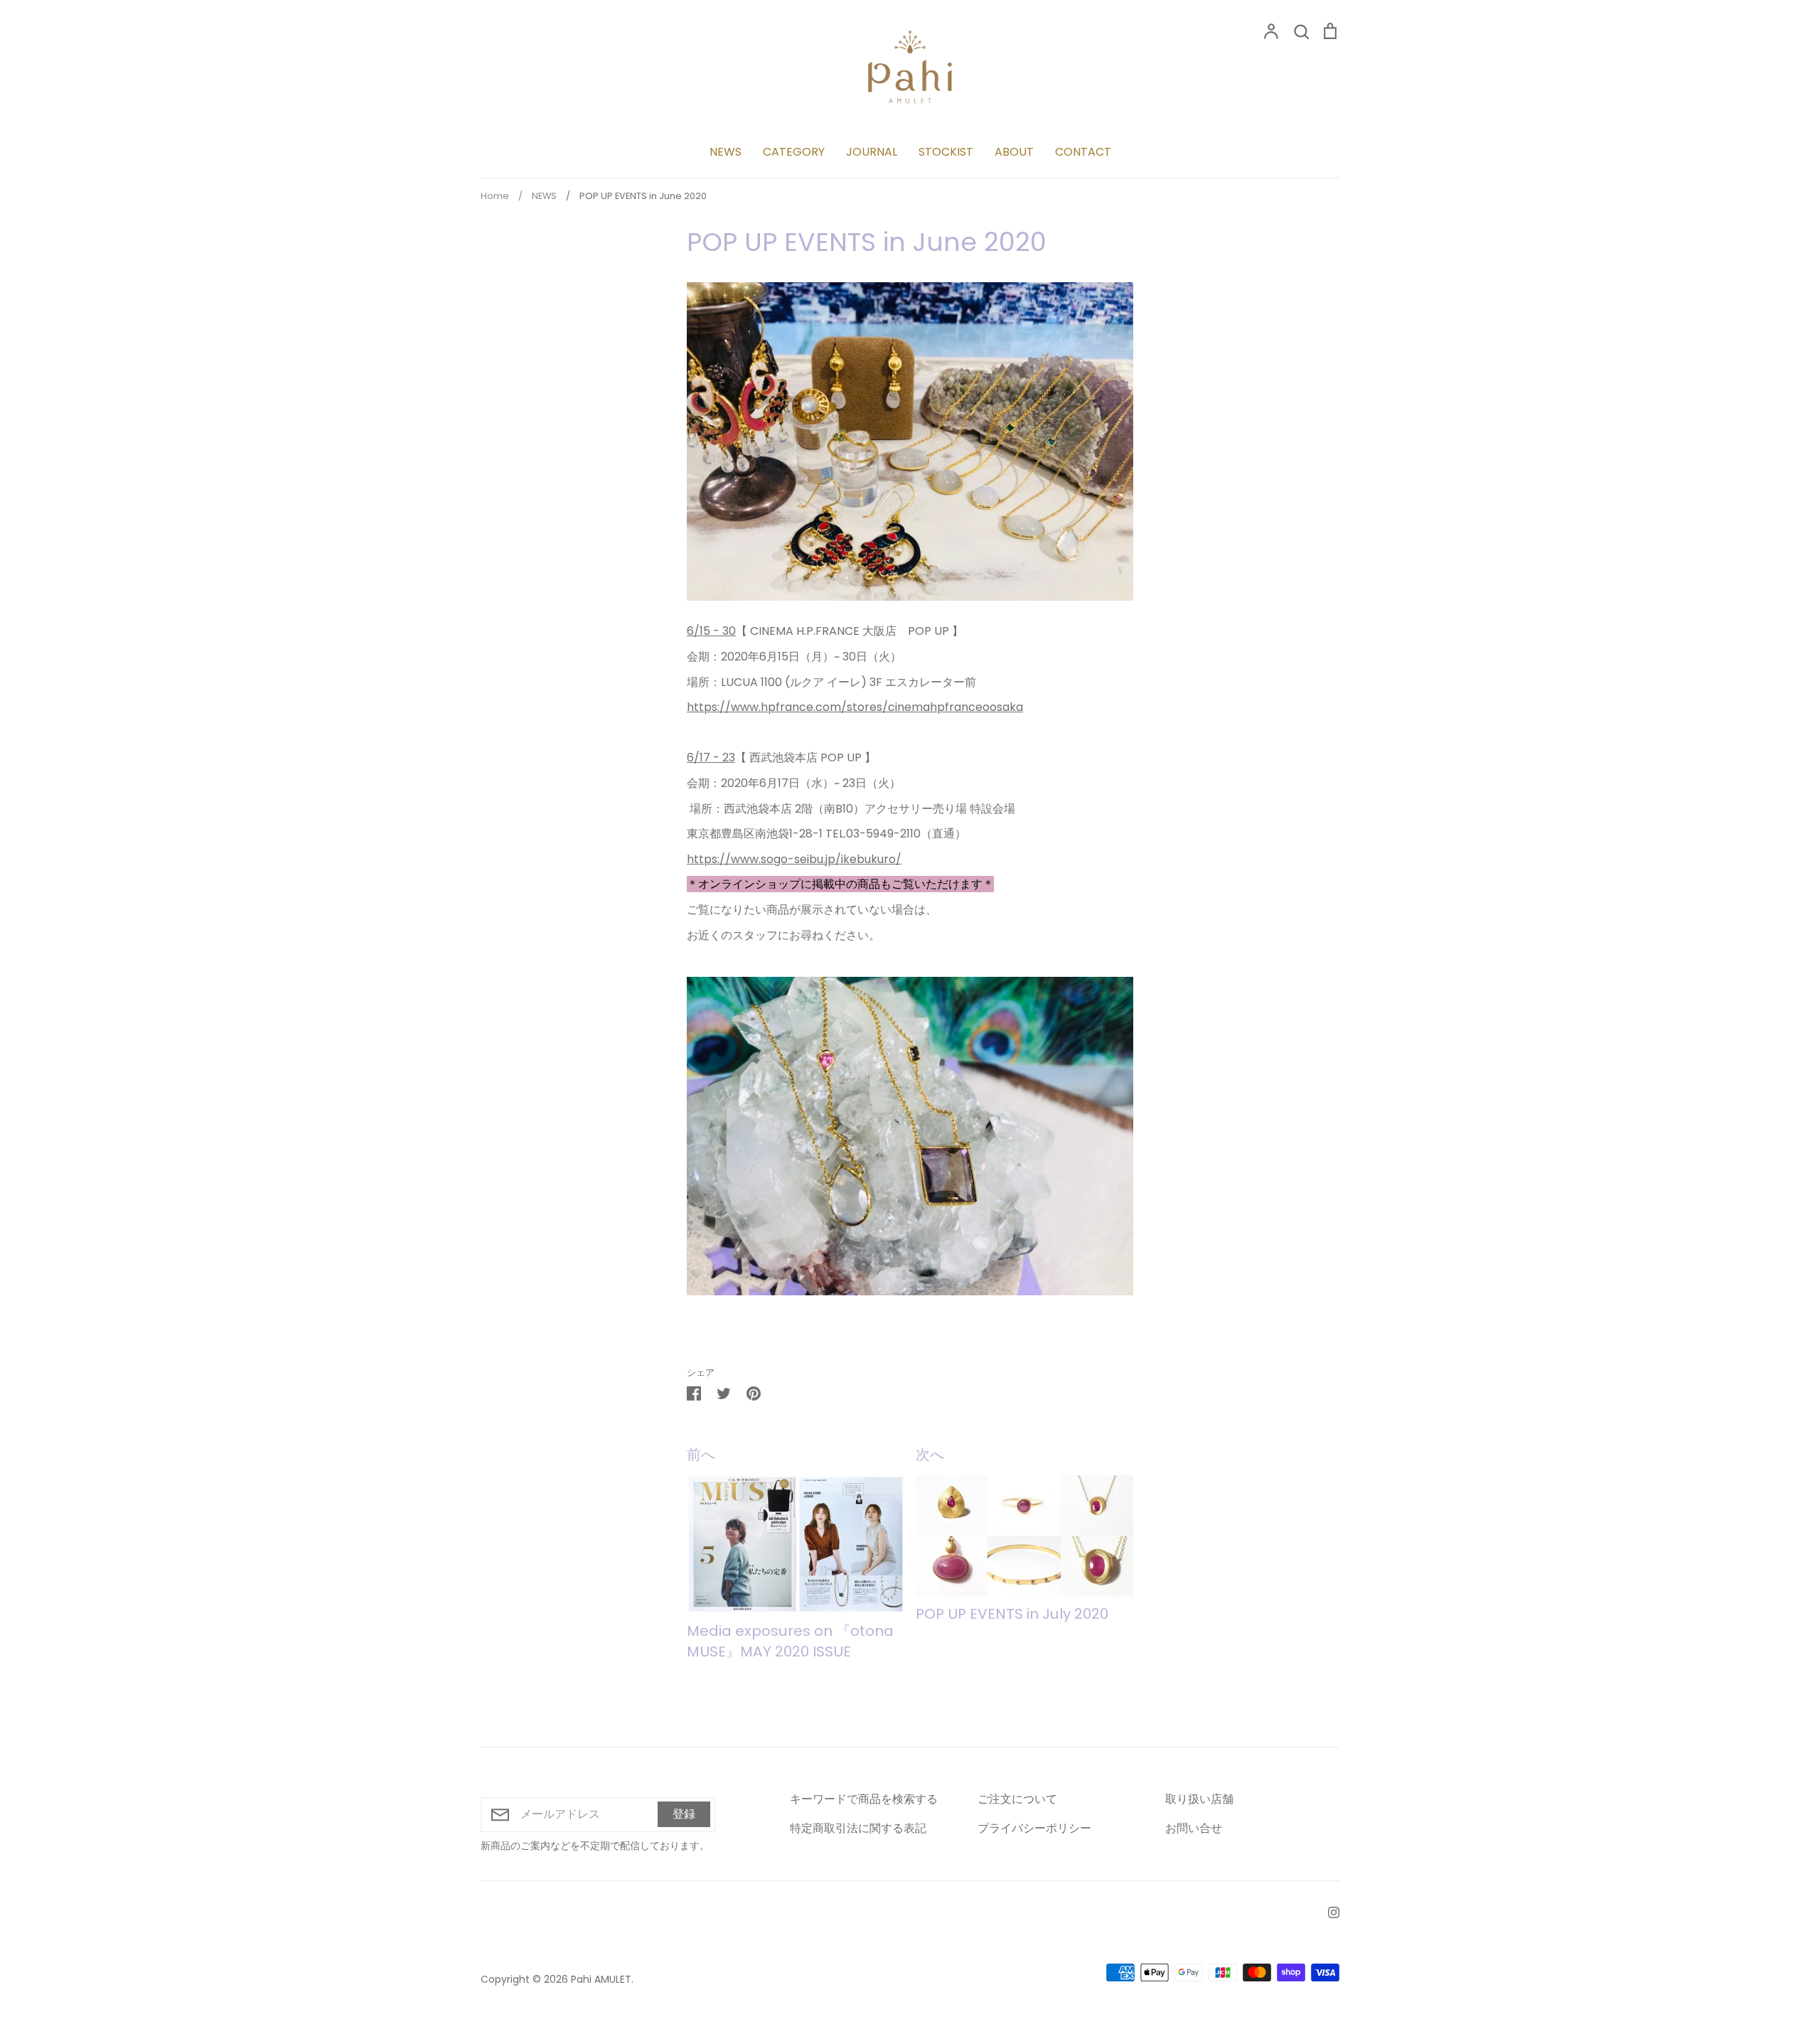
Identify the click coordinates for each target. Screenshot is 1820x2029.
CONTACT (1083, 152)
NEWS (726, 152)
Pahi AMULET (601, 1979)
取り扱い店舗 (1199, 1799)
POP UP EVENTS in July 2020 (1012, 1614)
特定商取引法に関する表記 (858, 1828)
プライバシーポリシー (1034, 1828)
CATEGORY (794, 152)
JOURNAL (872, 152)
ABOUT (1014, 152)
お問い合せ (1194, 1828)
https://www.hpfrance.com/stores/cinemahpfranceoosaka (855, 707)
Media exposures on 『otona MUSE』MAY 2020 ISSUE (790, 1641)
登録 (684, 1814)
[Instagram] (1328, 1911)
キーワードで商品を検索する (864, 1799)
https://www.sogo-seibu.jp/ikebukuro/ (794, 859)
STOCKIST (946, 152)
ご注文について (1017, 1799)
